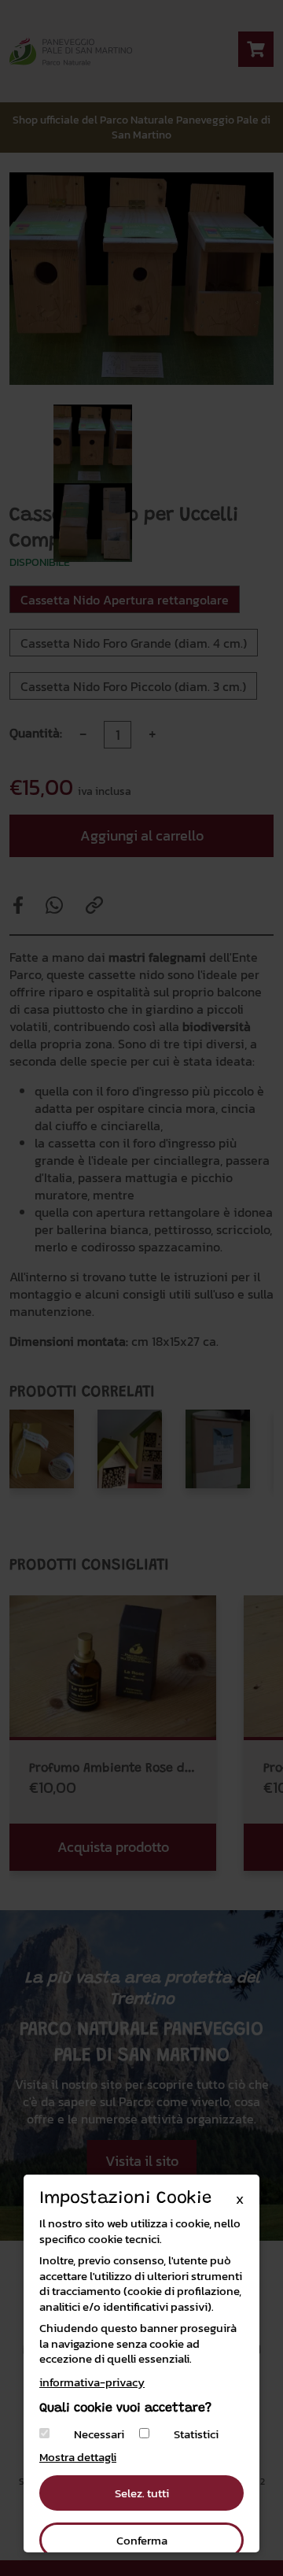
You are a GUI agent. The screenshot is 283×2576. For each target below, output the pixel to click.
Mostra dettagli (78, 2457)
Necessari (99, 2434)
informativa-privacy (92, 2382)
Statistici (196, 2434)
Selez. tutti (142, 2493)
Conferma (142, 2540)
